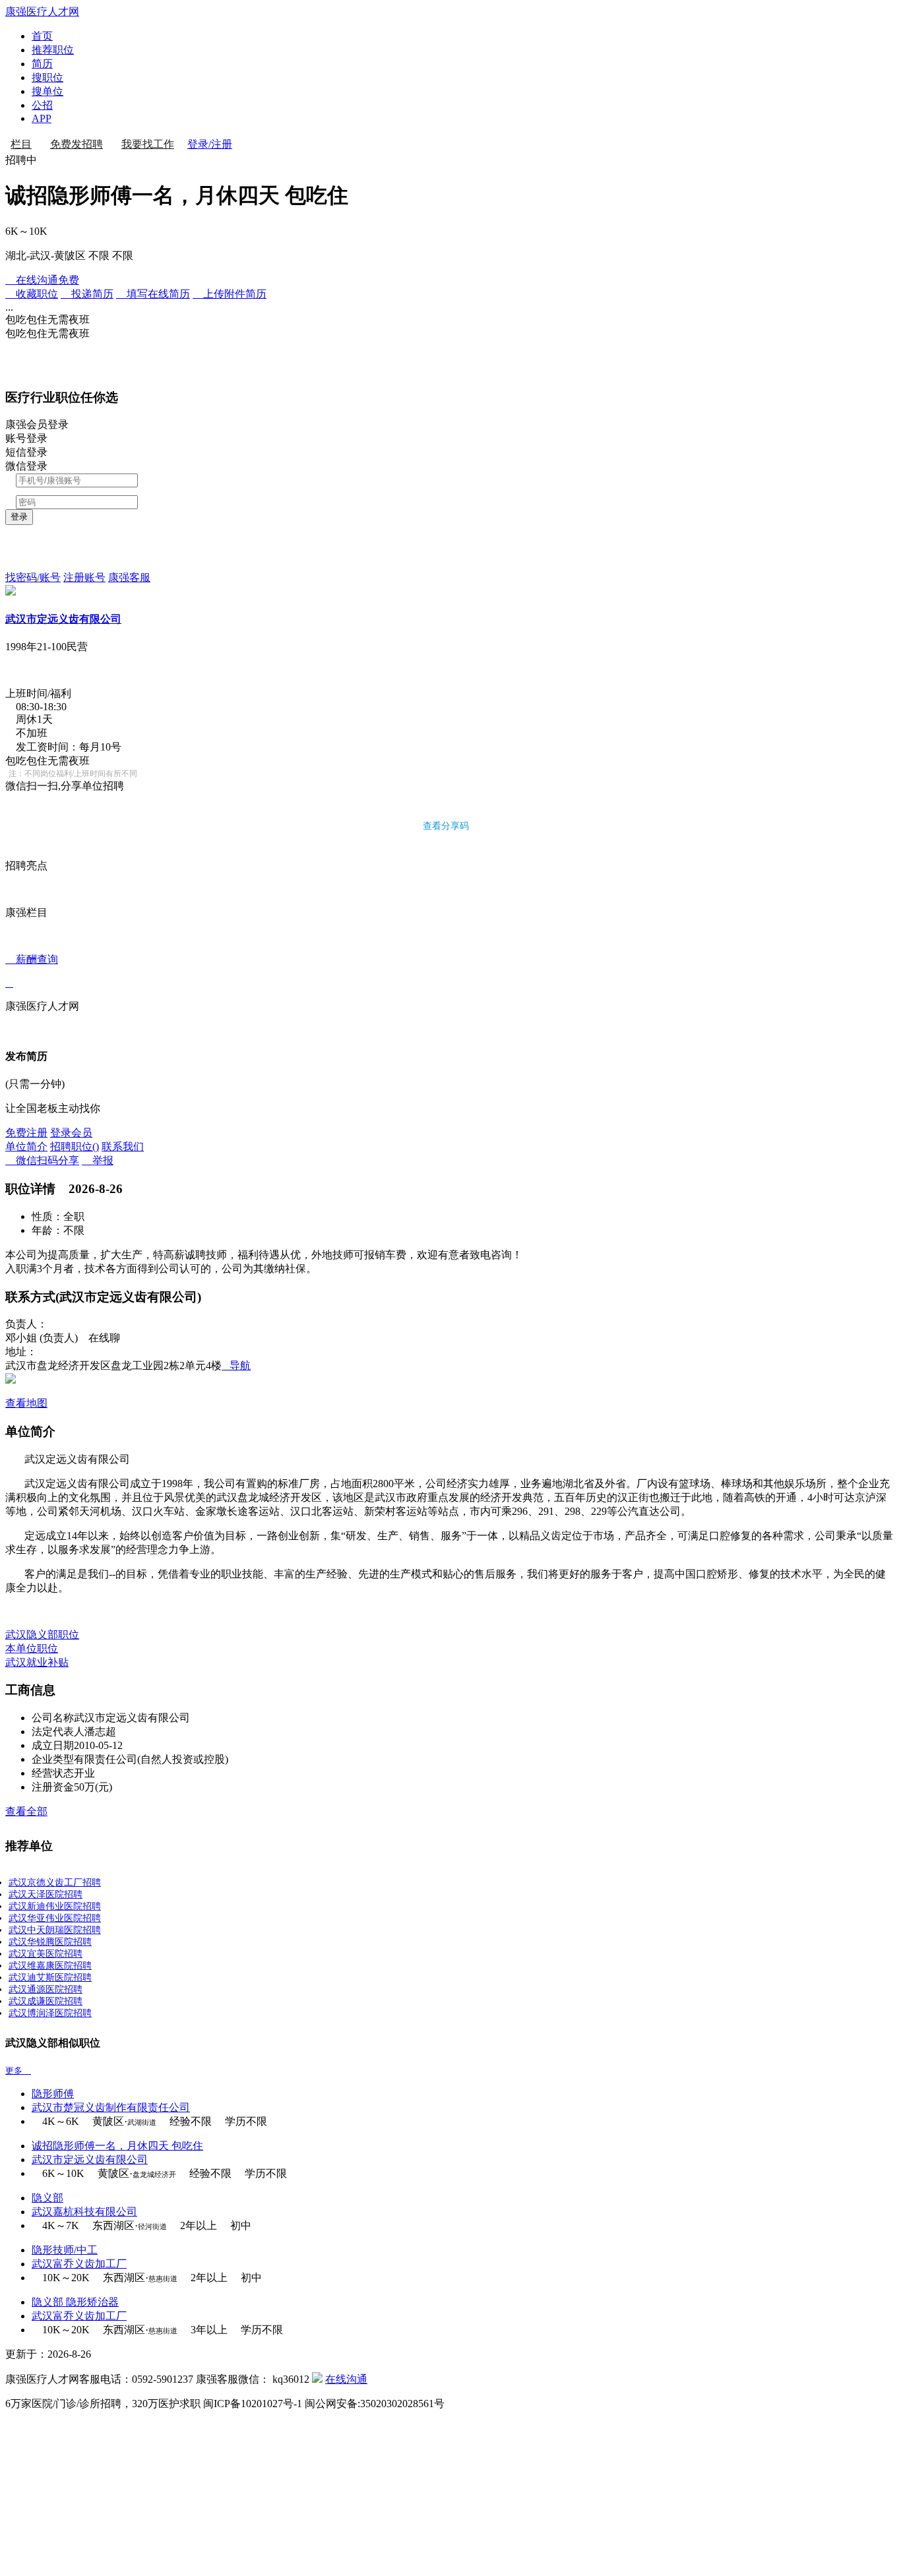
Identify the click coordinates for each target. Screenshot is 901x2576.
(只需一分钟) (35, 1084)
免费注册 (26, 1133)
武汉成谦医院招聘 (46, 2001)
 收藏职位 (32, 294)
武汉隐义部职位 (42, 1635)
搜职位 (47, 77)
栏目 (21, 144)
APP (42, 118)
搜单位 (47, 91)
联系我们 (123, 1147)
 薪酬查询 (32, 971)
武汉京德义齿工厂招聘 (55, 1883)
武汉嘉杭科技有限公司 (84, 2212)
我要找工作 (148, 144)
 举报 (98, 1160)
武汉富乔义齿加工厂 (79, 2264)
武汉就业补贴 (37, 1662)
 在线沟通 (42, 280)
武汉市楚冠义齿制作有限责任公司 (111, 2107)
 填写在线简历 (153, 294)
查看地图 (26, 1403)
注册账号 (84, 577)
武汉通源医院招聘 (46, 1989)
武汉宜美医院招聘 (46, 1954)
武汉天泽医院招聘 (46, 1894)
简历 (42, 64)
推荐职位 (53, 50)
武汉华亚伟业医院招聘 (55, 1918)
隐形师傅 (53, 2094)
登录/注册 (210, 144)
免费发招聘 (77, 144)
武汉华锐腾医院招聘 (50, 1942)
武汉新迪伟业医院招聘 (55, 1906)
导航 (236, 1365)
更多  (18, 2070)
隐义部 (47, 2198)
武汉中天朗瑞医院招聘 (55, 1930)
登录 (19, 517)
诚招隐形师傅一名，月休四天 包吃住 (117, 2146)
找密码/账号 (33, 577)
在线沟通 (346, 2379)
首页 (42, 36)
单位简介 (26, 1147)
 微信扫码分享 (42, 1160)
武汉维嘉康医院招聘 (50, 1966)
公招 (42, 105)
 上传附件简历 (230, 294)
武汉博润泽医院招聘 (50, 2013)
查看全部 (26, 1811)
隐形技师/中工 (65, 2250)
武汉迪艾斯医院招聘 (50, 1978)
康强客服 (129, 577)
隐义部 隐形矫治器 (75, 2302)
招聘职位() (75, 1147)
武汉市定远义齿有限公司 (63, 619)
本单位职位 (32, 1648)
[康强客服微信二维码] (317, 2379)
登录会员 (71, 1133)
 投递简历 (87, 294)
